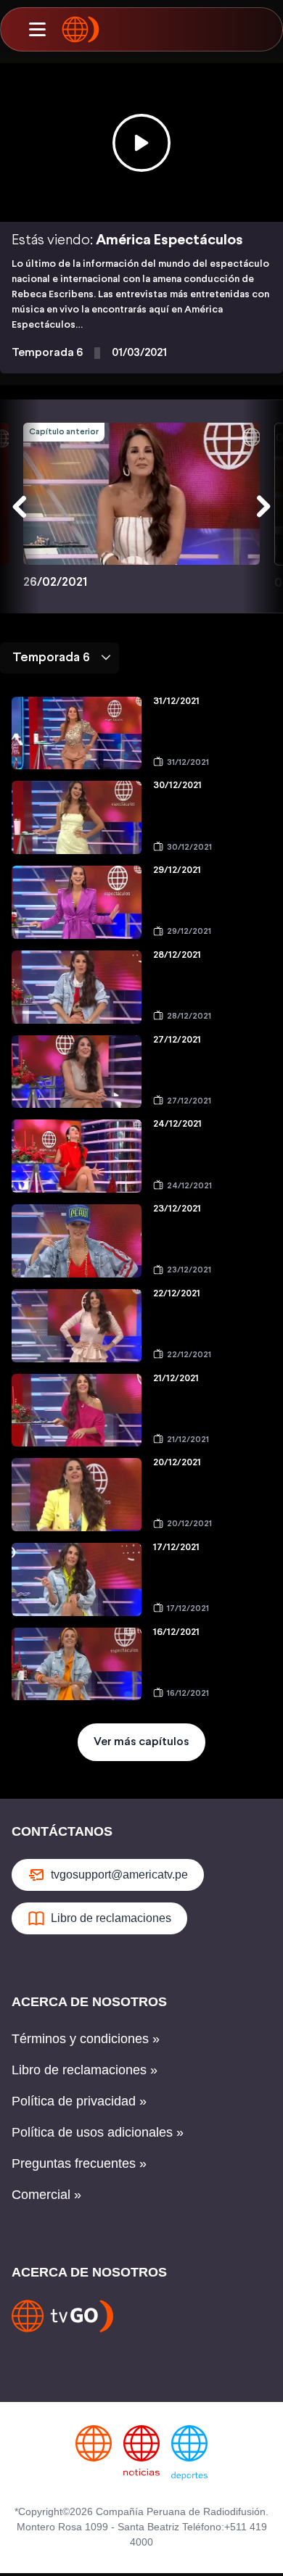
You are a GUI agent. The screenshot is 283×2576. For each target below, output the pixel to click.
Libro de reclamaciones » (85, 2070)
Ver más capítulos (141, 1742)
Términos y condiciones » (86, 2039)
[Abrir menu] (37, 30)
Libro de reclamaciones (111, 1918)
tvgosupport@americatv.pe (119, 1875)
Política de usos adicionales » (98, 2132)
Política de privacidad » (79, 2101)
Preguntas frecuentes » (79, 2163)
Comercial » (46, 2195)
